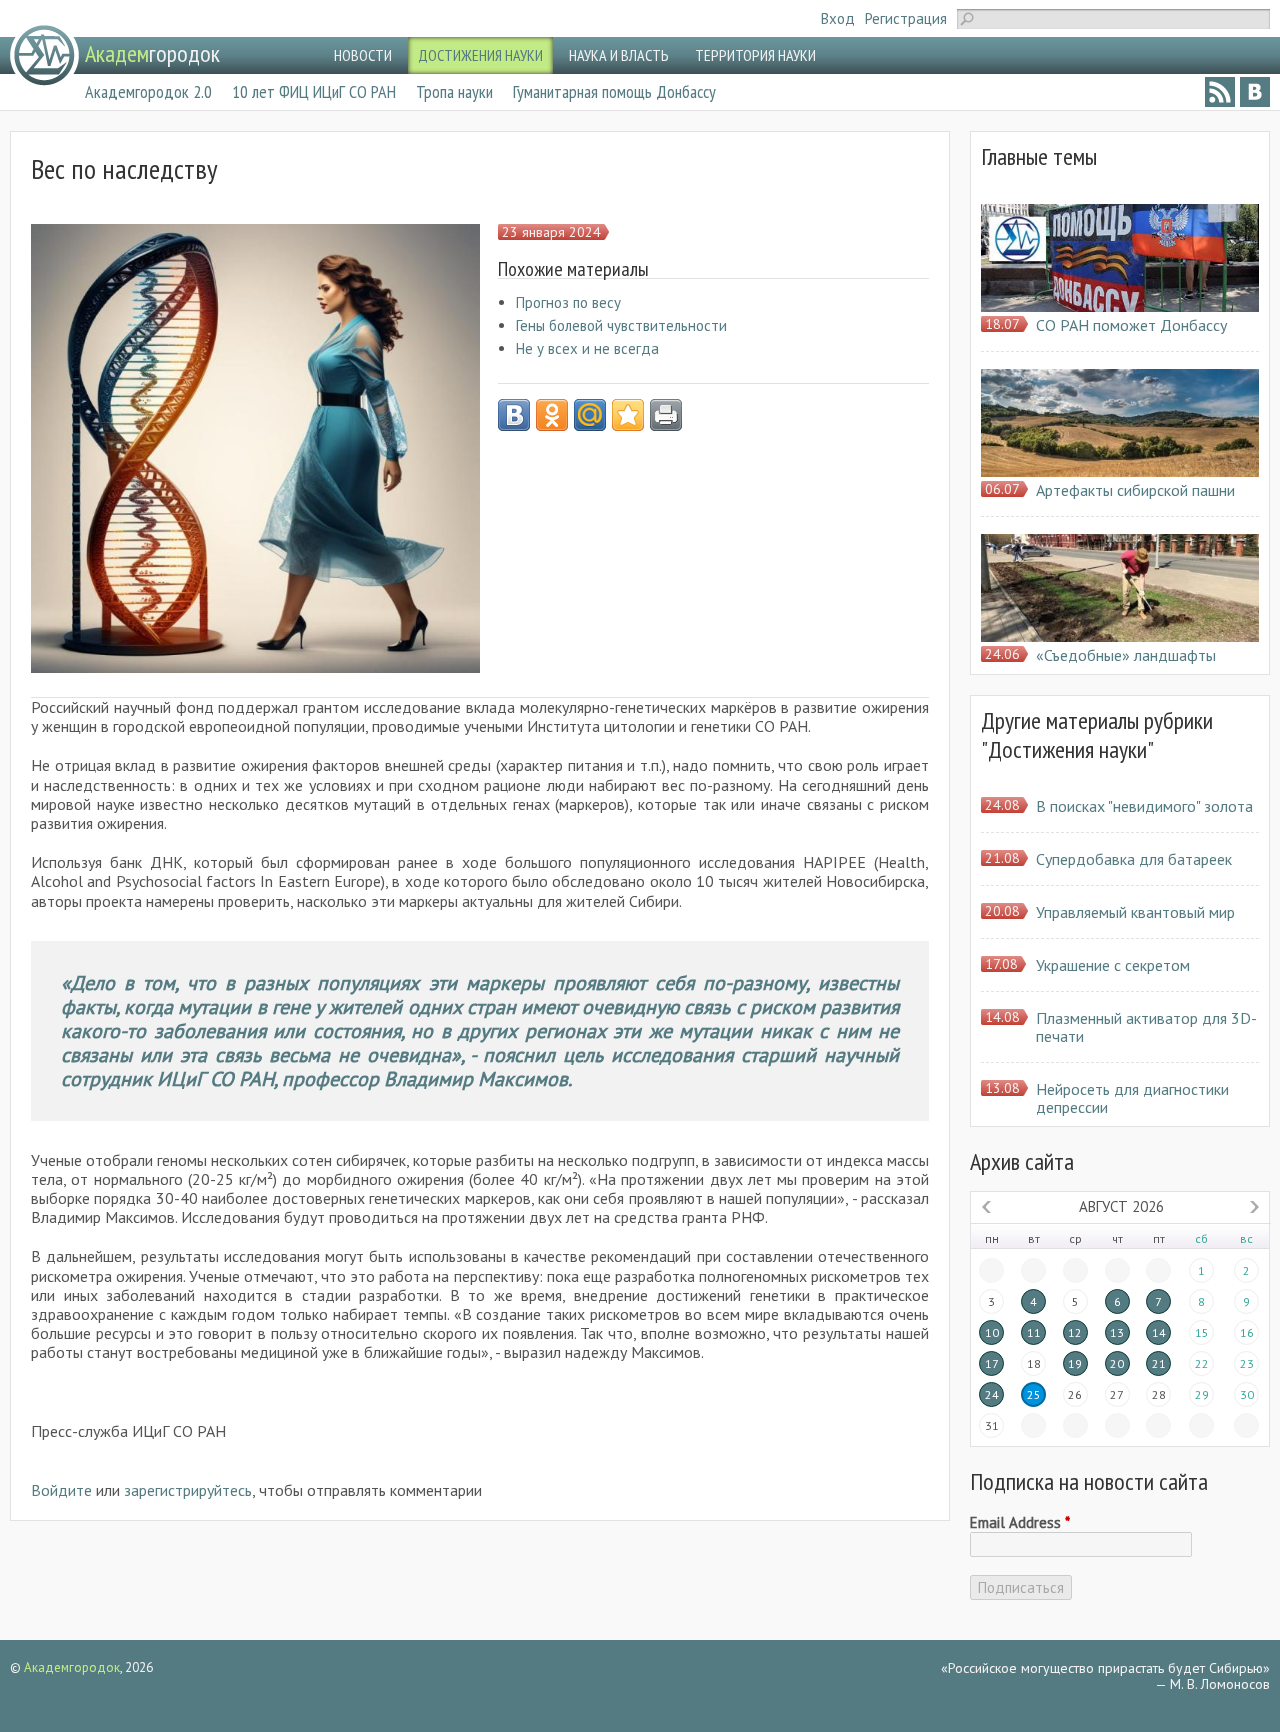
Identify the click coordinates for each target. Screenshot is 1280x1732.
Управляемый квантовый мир (1135, 912)
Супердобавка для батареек (1134, 859)
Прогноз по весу (568, 302)
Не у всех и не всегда (587, 348)
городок (152, 53)
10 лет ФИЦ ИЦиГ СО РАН (314, 91)
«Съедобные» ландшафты (1126, 655)
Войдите (61, 1490)
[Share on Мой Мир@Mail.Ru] (590, 415)
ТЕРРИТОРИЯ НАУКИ (755, 55)
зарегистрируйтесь (188, 1490)
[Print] (666, 415)
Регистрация (906, 18)
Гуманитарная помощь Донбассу (614, 91)
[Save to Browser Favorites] (628, 415)
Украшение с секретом (1113, 965)
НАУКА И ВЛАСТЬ (619, 55)
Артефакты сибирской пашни (1135, 490)
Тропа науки (454, 91)
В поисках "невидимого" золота (1144, 806)
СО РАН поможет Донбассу (1131, 325)
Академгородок (72, 1667)
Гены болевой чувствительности (621, 325)
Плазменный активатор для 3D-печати (1146, 1027)
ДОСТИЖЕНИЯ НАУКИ (480, 55)
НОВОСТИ (363, 55)
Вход (838, 18)
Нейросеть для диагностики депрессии (1132, 1098)
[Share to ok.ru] (552, 415)
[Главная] (44, 55)
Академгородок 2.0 (148, 91)
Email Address (1020, 1523)
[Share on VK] (514, 415)
